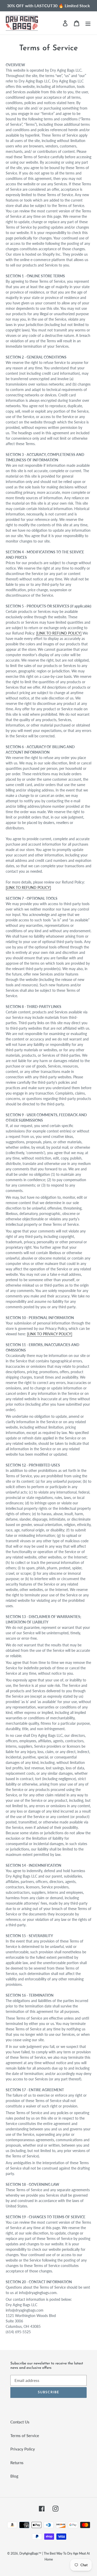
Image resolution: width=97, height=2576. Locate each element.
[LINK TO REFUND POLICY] (59, 633)
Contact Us (20, 2422)
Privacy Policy (23, 2449)
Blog (14, 2476)
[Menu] (88, 23)
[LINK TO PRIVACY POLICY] (50, 1334)
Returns (17, 2463)
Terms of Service (25, 2436)
